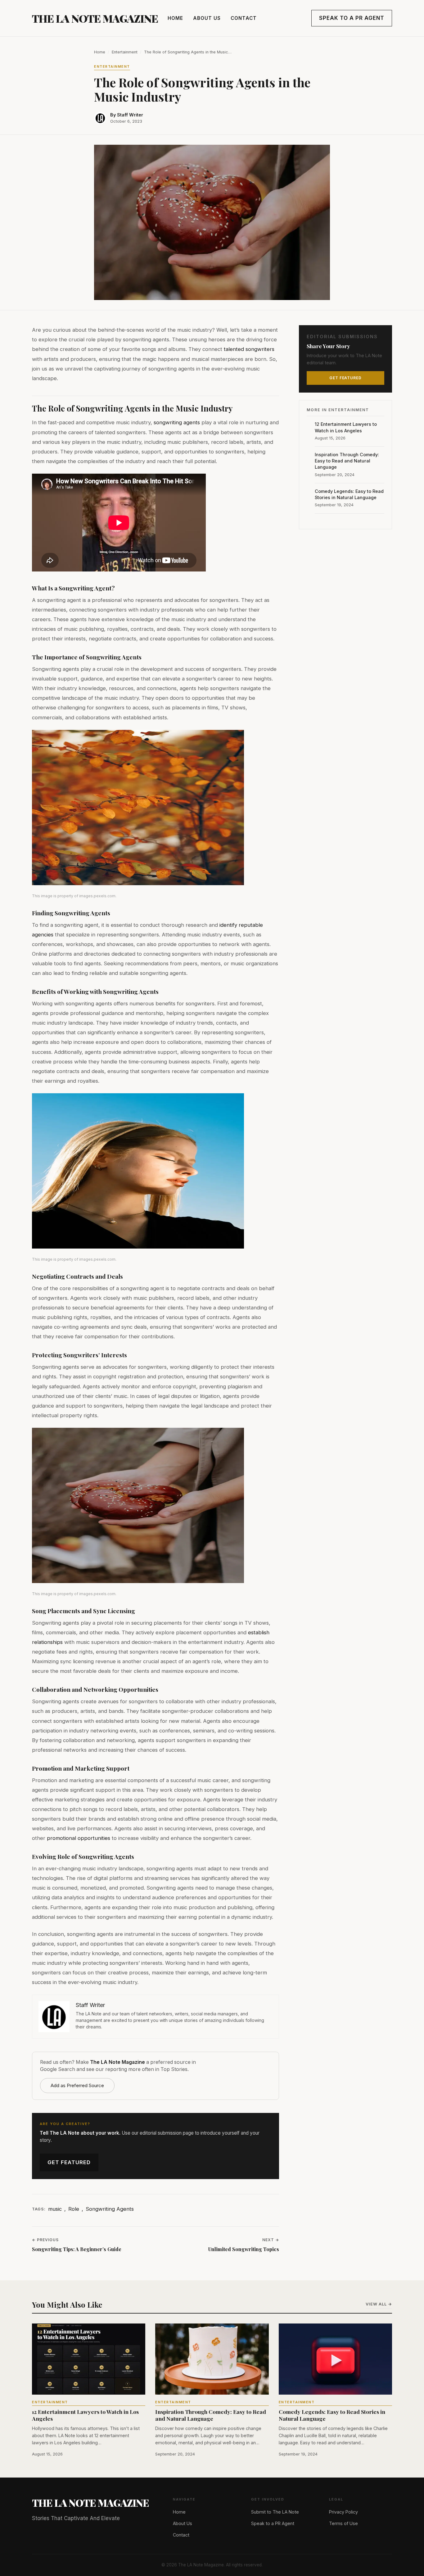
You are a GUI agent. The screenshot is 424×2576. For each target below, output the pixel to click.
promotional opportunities (79, 1838)
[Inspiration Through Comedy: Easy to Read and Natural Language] (212, 2359)
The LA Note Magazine (95, 18)
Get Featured (69, 2162)
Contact (244, 18)
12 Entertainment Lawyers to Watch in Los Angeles (346, 427)
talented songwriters (249, 349)
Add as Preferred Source (77, 2085)
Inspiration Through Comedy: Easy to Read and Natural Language (347, 461)
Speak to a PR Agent (352, 18)
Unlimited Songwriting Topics (244, 2249)
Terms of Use (343, 2523)
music (55, 2209)
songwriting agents (177, 422)
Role (74, 2209)
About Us (207, 18)
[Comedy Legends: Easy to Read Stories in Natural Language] (335, 2359)
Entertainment (125, 52)
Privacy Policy (343, 2512)
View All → (379, 2304)
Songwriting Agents (110, 2209)
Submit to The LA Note (275, 2512)
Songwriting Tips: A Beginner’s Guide (77, 2249)
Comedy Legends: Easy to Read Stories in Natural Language (349, 494)
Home (175, 18)
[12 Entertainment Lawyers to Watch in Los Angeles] (89, 2359)
